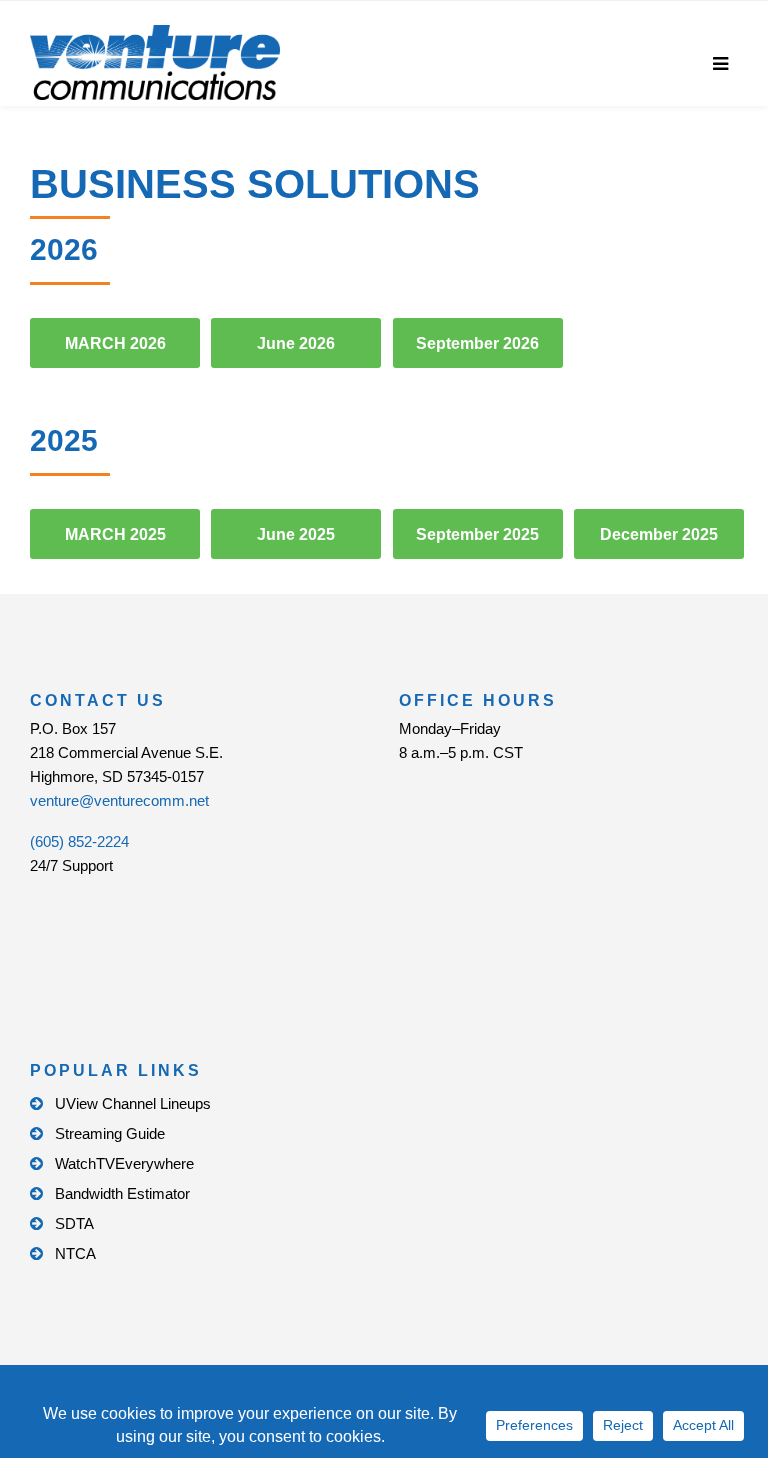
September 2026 (477, 343)
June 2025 (296, 534)
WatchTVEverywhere (124, 1163)
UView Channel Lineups (133, 1103)
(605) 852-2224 (79, 841)
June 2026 (296, 343)
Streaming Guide (110, 1133)
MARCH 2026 (115, 343)
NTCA (75, 1253)
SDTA (74, 1223)
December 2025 (659, 534)
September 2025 (477, 534)
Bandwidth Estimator (122, 1193)
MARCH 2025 (115, 534)
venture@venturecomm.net (119, 800)
